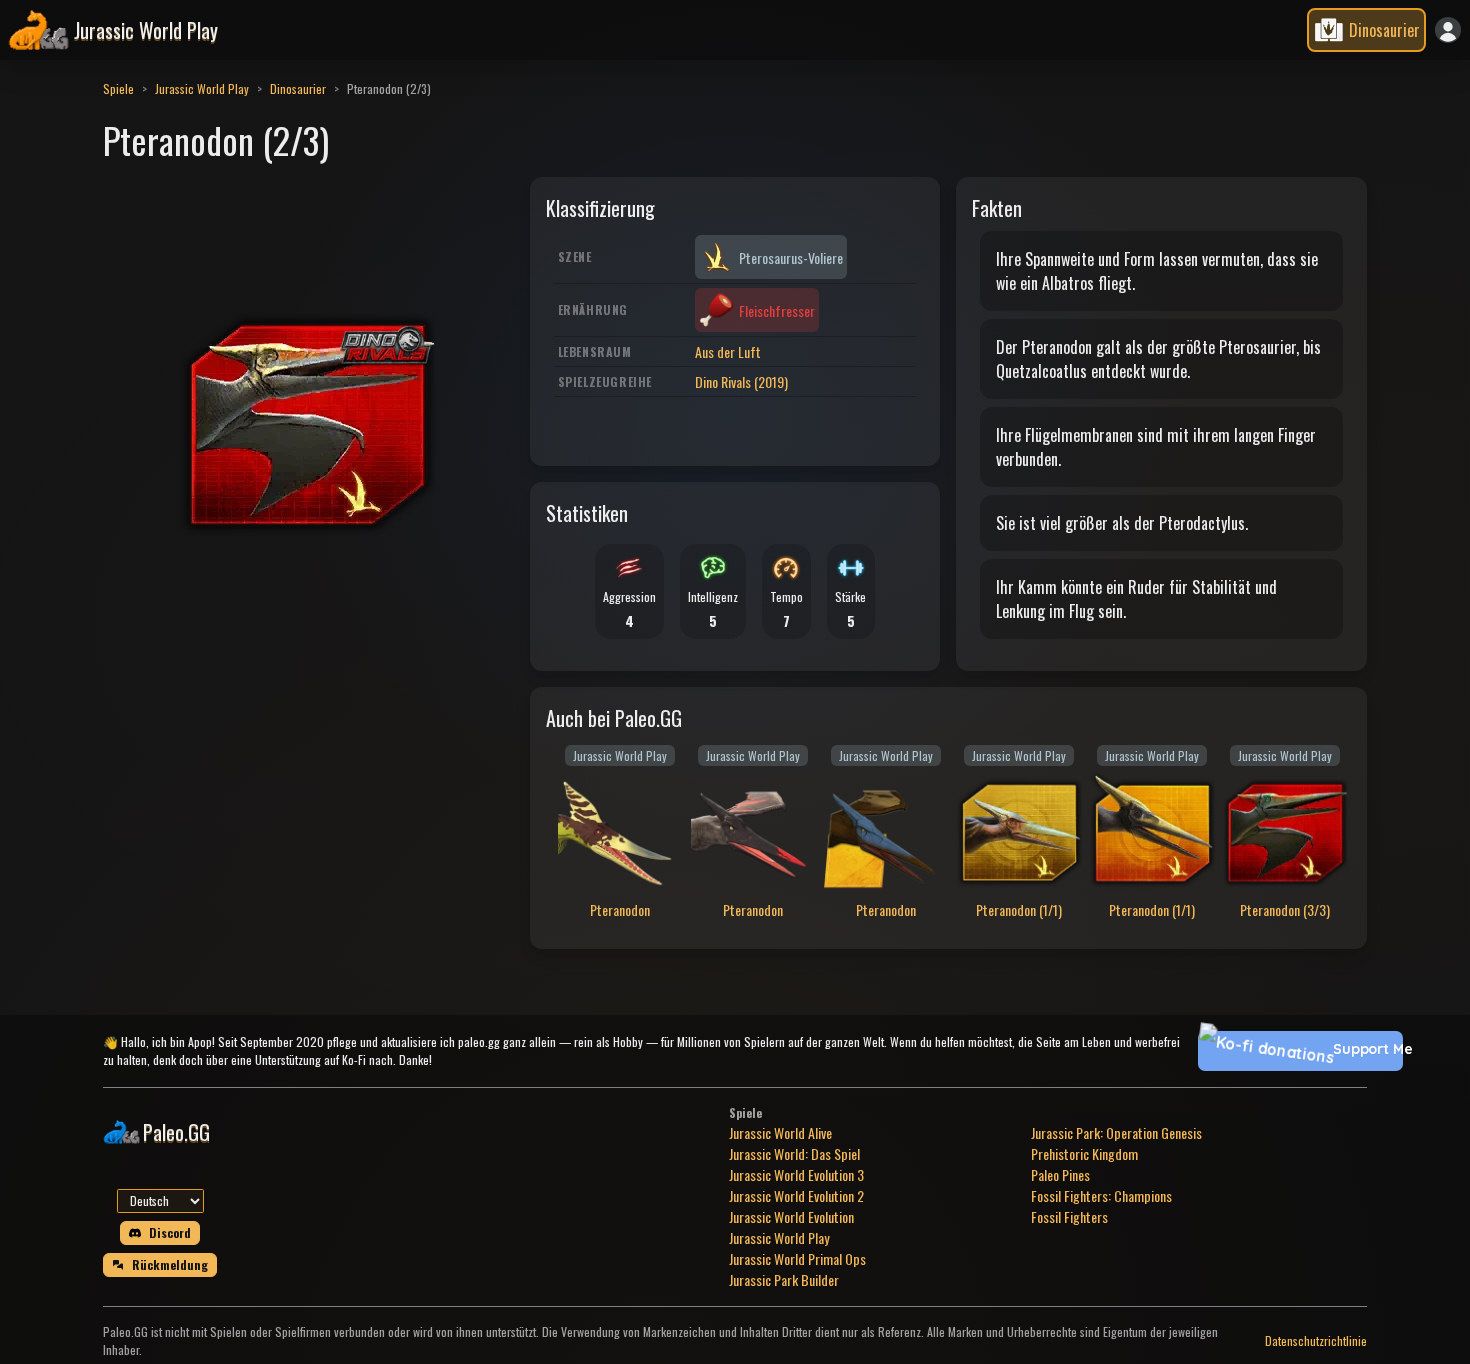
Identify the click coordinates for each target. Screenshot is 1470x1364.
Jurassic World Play (202, 88)
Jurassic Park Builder (784, 1279)
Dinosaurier (298, 88)
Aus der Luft (728, 351)
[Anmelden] (1448, 30)
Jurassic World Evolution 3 (796, 1174)
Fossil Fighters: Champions (1101, 1195)
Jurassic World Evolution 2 (796, 1195)
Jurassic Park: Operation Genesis (1116, 1132)
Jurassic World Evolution (791, 1216)
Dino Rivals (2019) (741, 381)
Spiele (118, 88)
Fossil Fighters (1069, 1216)
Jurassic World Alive (780, 1132)
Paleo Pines (1060, 1174)
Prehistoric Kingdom (1084, 1153)
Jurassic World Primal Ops (797, 1258)
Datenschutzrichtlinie (1316, 1340)
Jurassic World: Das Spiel (794, 1153)
